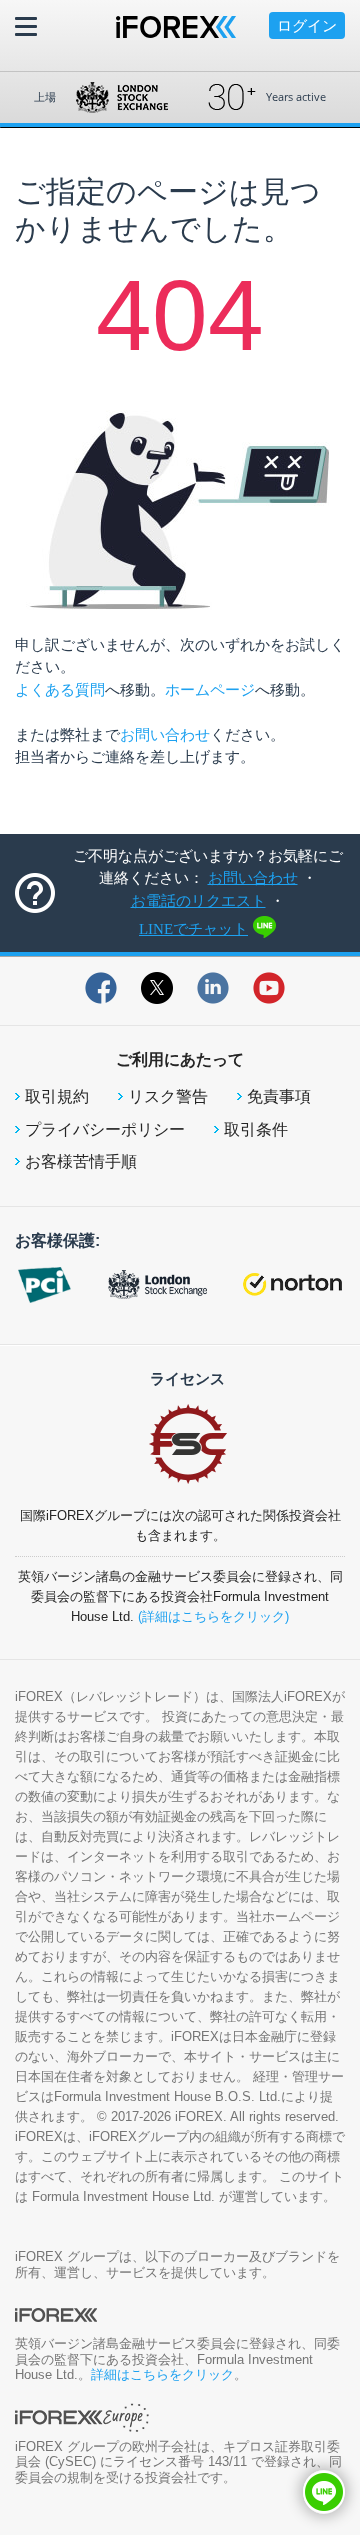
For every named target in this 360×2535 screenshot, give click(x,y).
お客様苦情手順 (81, 1161)
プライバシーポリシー (105, 1129)
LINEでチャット (193, 929)
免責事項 (279, 1096)
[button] (324, 2492)
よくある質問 (60, 689)
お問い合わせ (165, 734)
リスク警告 (168, 1096)
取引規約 (57, 1096)
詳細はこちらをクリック (162, 2374)
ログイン (307, 25)
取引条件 (256, 1129)
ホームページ (210, 689)
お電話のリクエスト (198, 901)
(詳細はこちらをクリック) (213, 1616)
